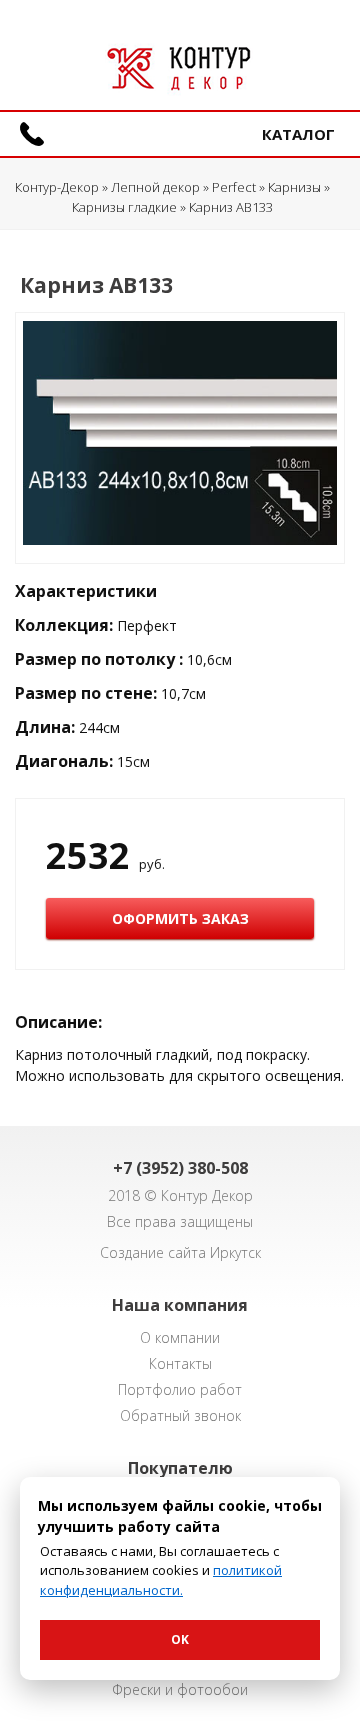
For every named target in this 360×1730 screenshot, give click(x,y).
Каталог (298, 134)
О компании (180, 1337)
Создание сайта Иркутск (180, 1252)
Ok (180, 1639)
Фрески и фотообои (180, 1689)
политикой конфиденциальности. (161, 1580)
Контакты (180, 1363)
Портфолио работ (180, 1389)
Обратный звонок (180, 1415)
